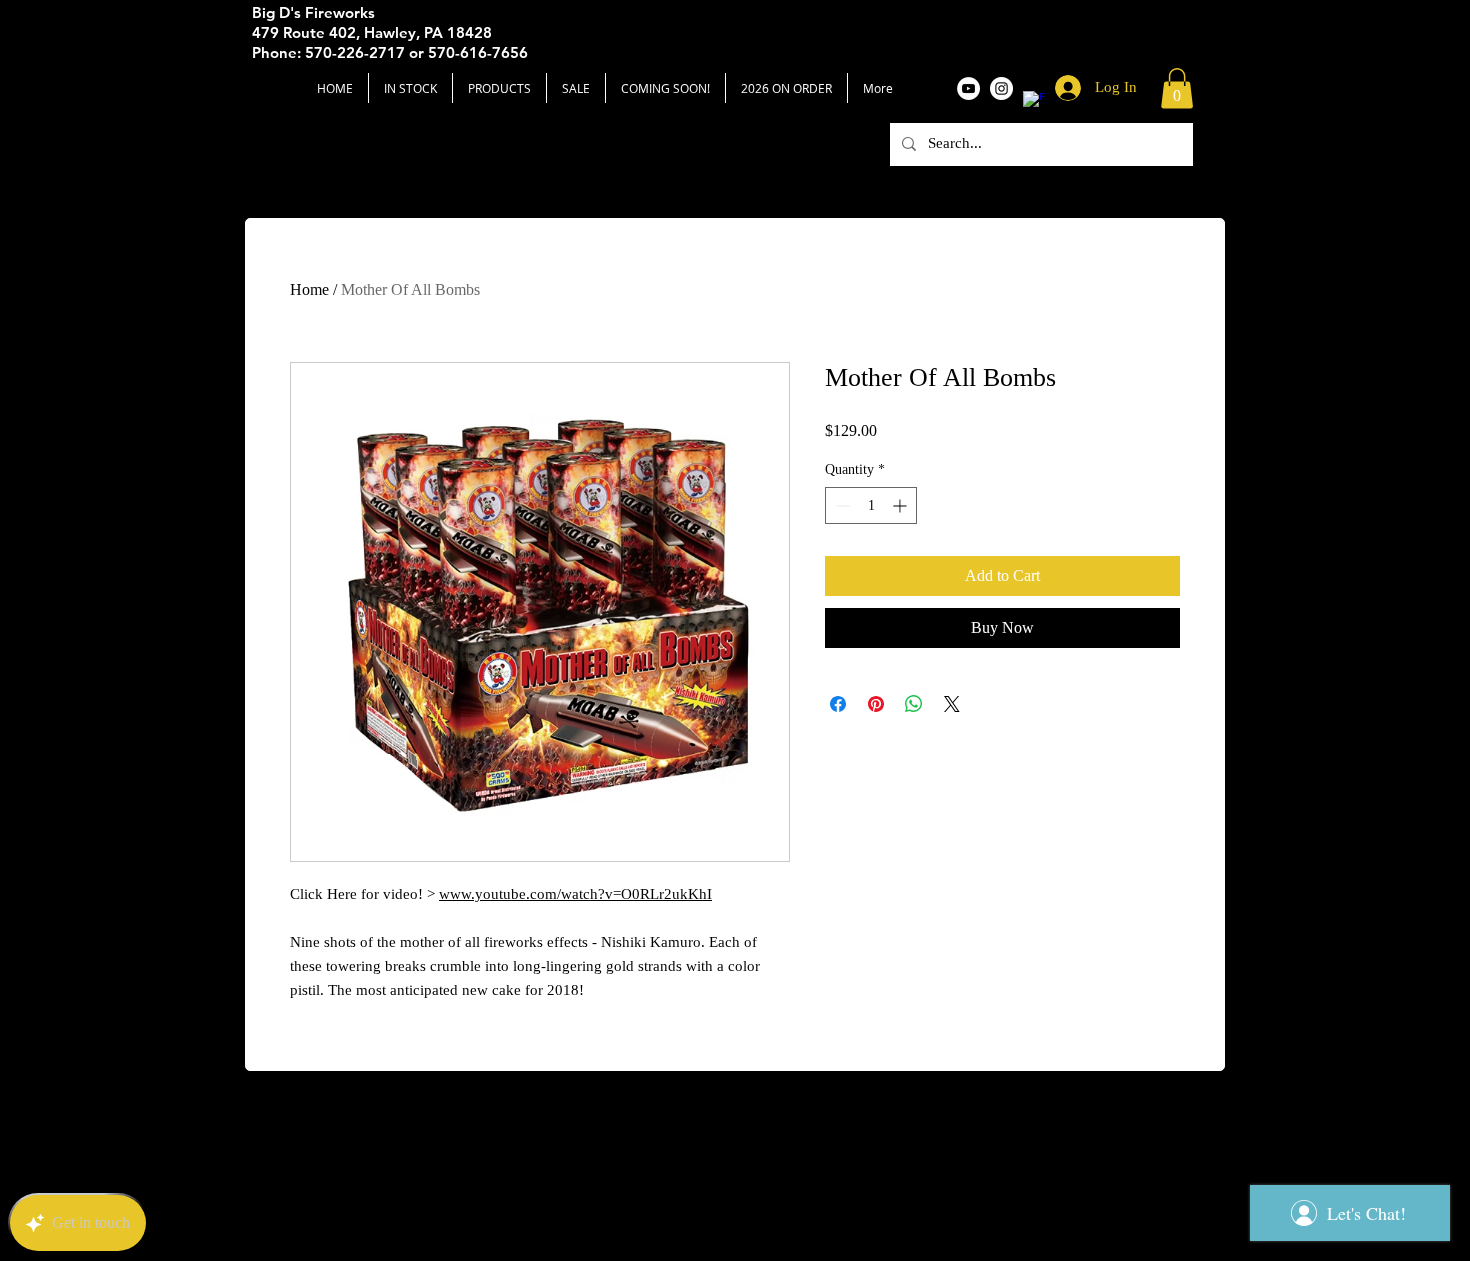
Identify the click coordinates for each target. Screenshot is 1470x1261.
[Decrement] (840, 505)
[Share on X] (952, 704)
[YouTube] (968, 88)
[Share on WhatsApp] (914, 704)
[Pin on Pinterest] (876, 704)
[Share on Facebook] (838, 704)
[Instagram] (1001, 88)
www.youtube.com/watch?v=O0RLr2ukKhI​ (575, 894)
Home (309, 289)
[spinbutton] (871, 505)
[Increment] (901, 505)
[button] (1177, 88)
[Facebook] (1034, 102)
